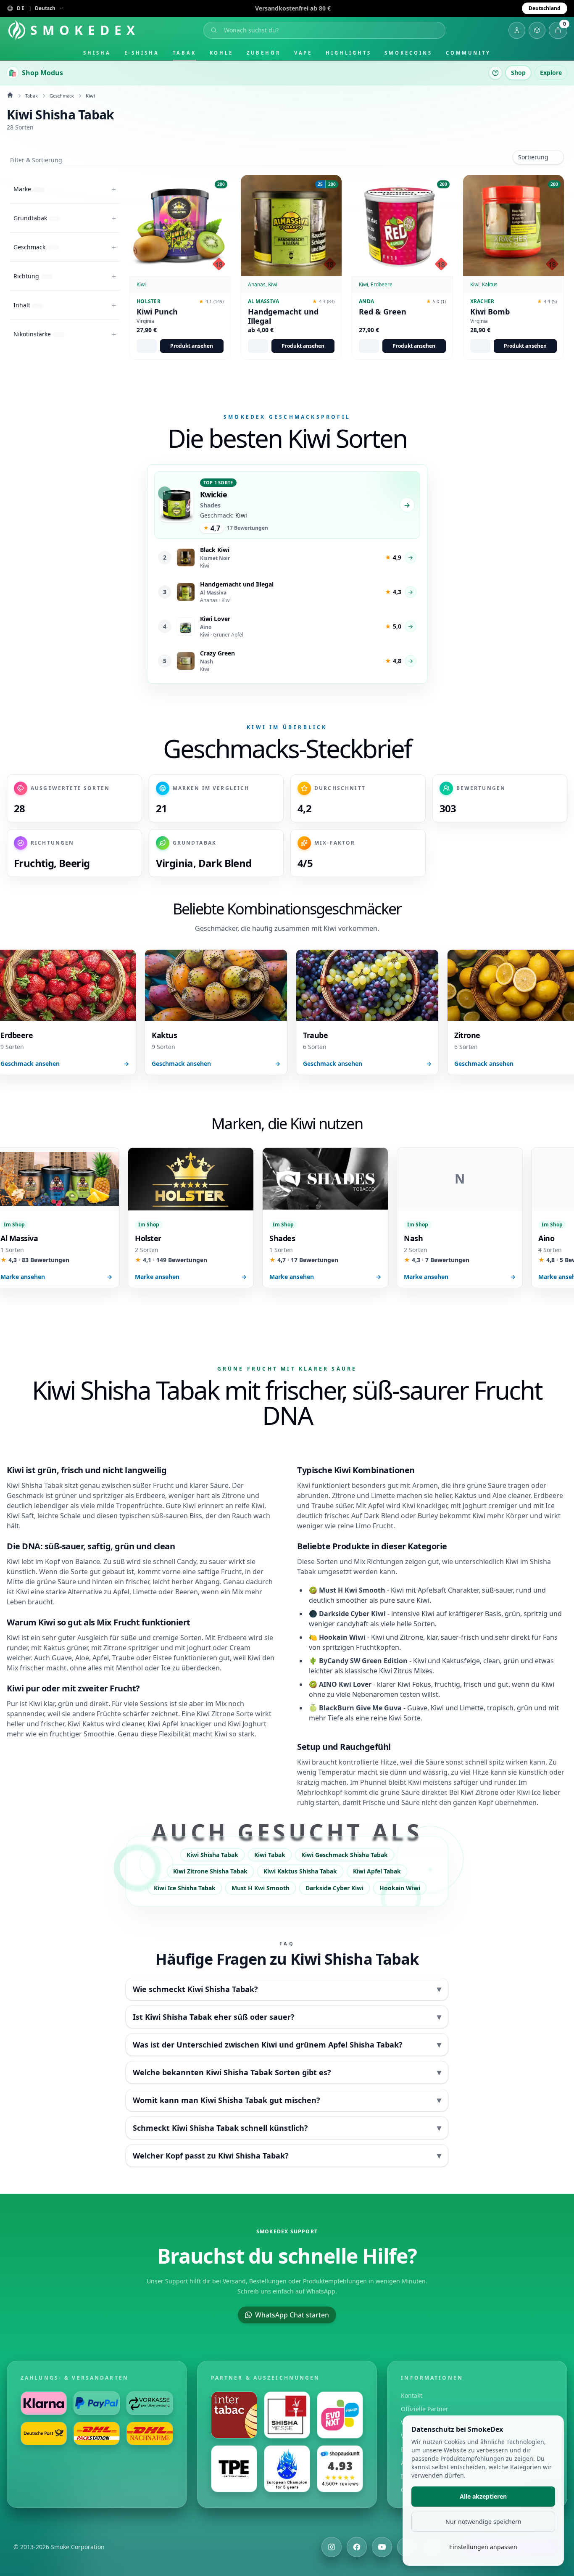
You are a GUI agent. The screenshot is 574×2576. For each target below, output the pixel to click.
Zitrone (487, 1792)
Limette (145, 1592)
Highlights (348, 53)
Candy (187, 1561)
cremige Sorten (177, 1638)
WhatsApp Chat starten (292, 2315)
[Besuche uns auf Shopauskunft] (340, 2469)
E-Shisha (142, 53)
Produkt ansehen (192, 346)
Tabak (184, 53)
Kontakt (412, 2395)
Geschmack (62, 96)
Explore (551, 73)
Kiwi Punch (157, 312)
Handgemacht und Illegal (283, 316)
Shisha (97, 53)
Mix (12, 1668)
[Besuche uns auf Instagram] (332, 2547)
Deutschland (545, 8)
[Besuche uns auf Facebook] (357, 2547)
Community (468, 53)
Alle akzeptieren (483, 2496)
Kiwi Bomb (490, 312)
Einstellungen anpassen (483, 2547)
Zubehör (263, 53)
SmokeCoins (408, 53)
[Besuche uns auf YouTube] (382, 2547)
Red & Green (383, 312)
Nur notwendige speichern (483, 2522)
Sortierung (533, 157)
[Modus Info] (495, 73)
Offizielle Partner (425, 2409)
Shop (518, 73)
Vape (303, 53)
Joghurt (475, 1506)
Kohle (222, 53)
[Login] (517, 30)
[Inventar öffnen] (537, 30)
